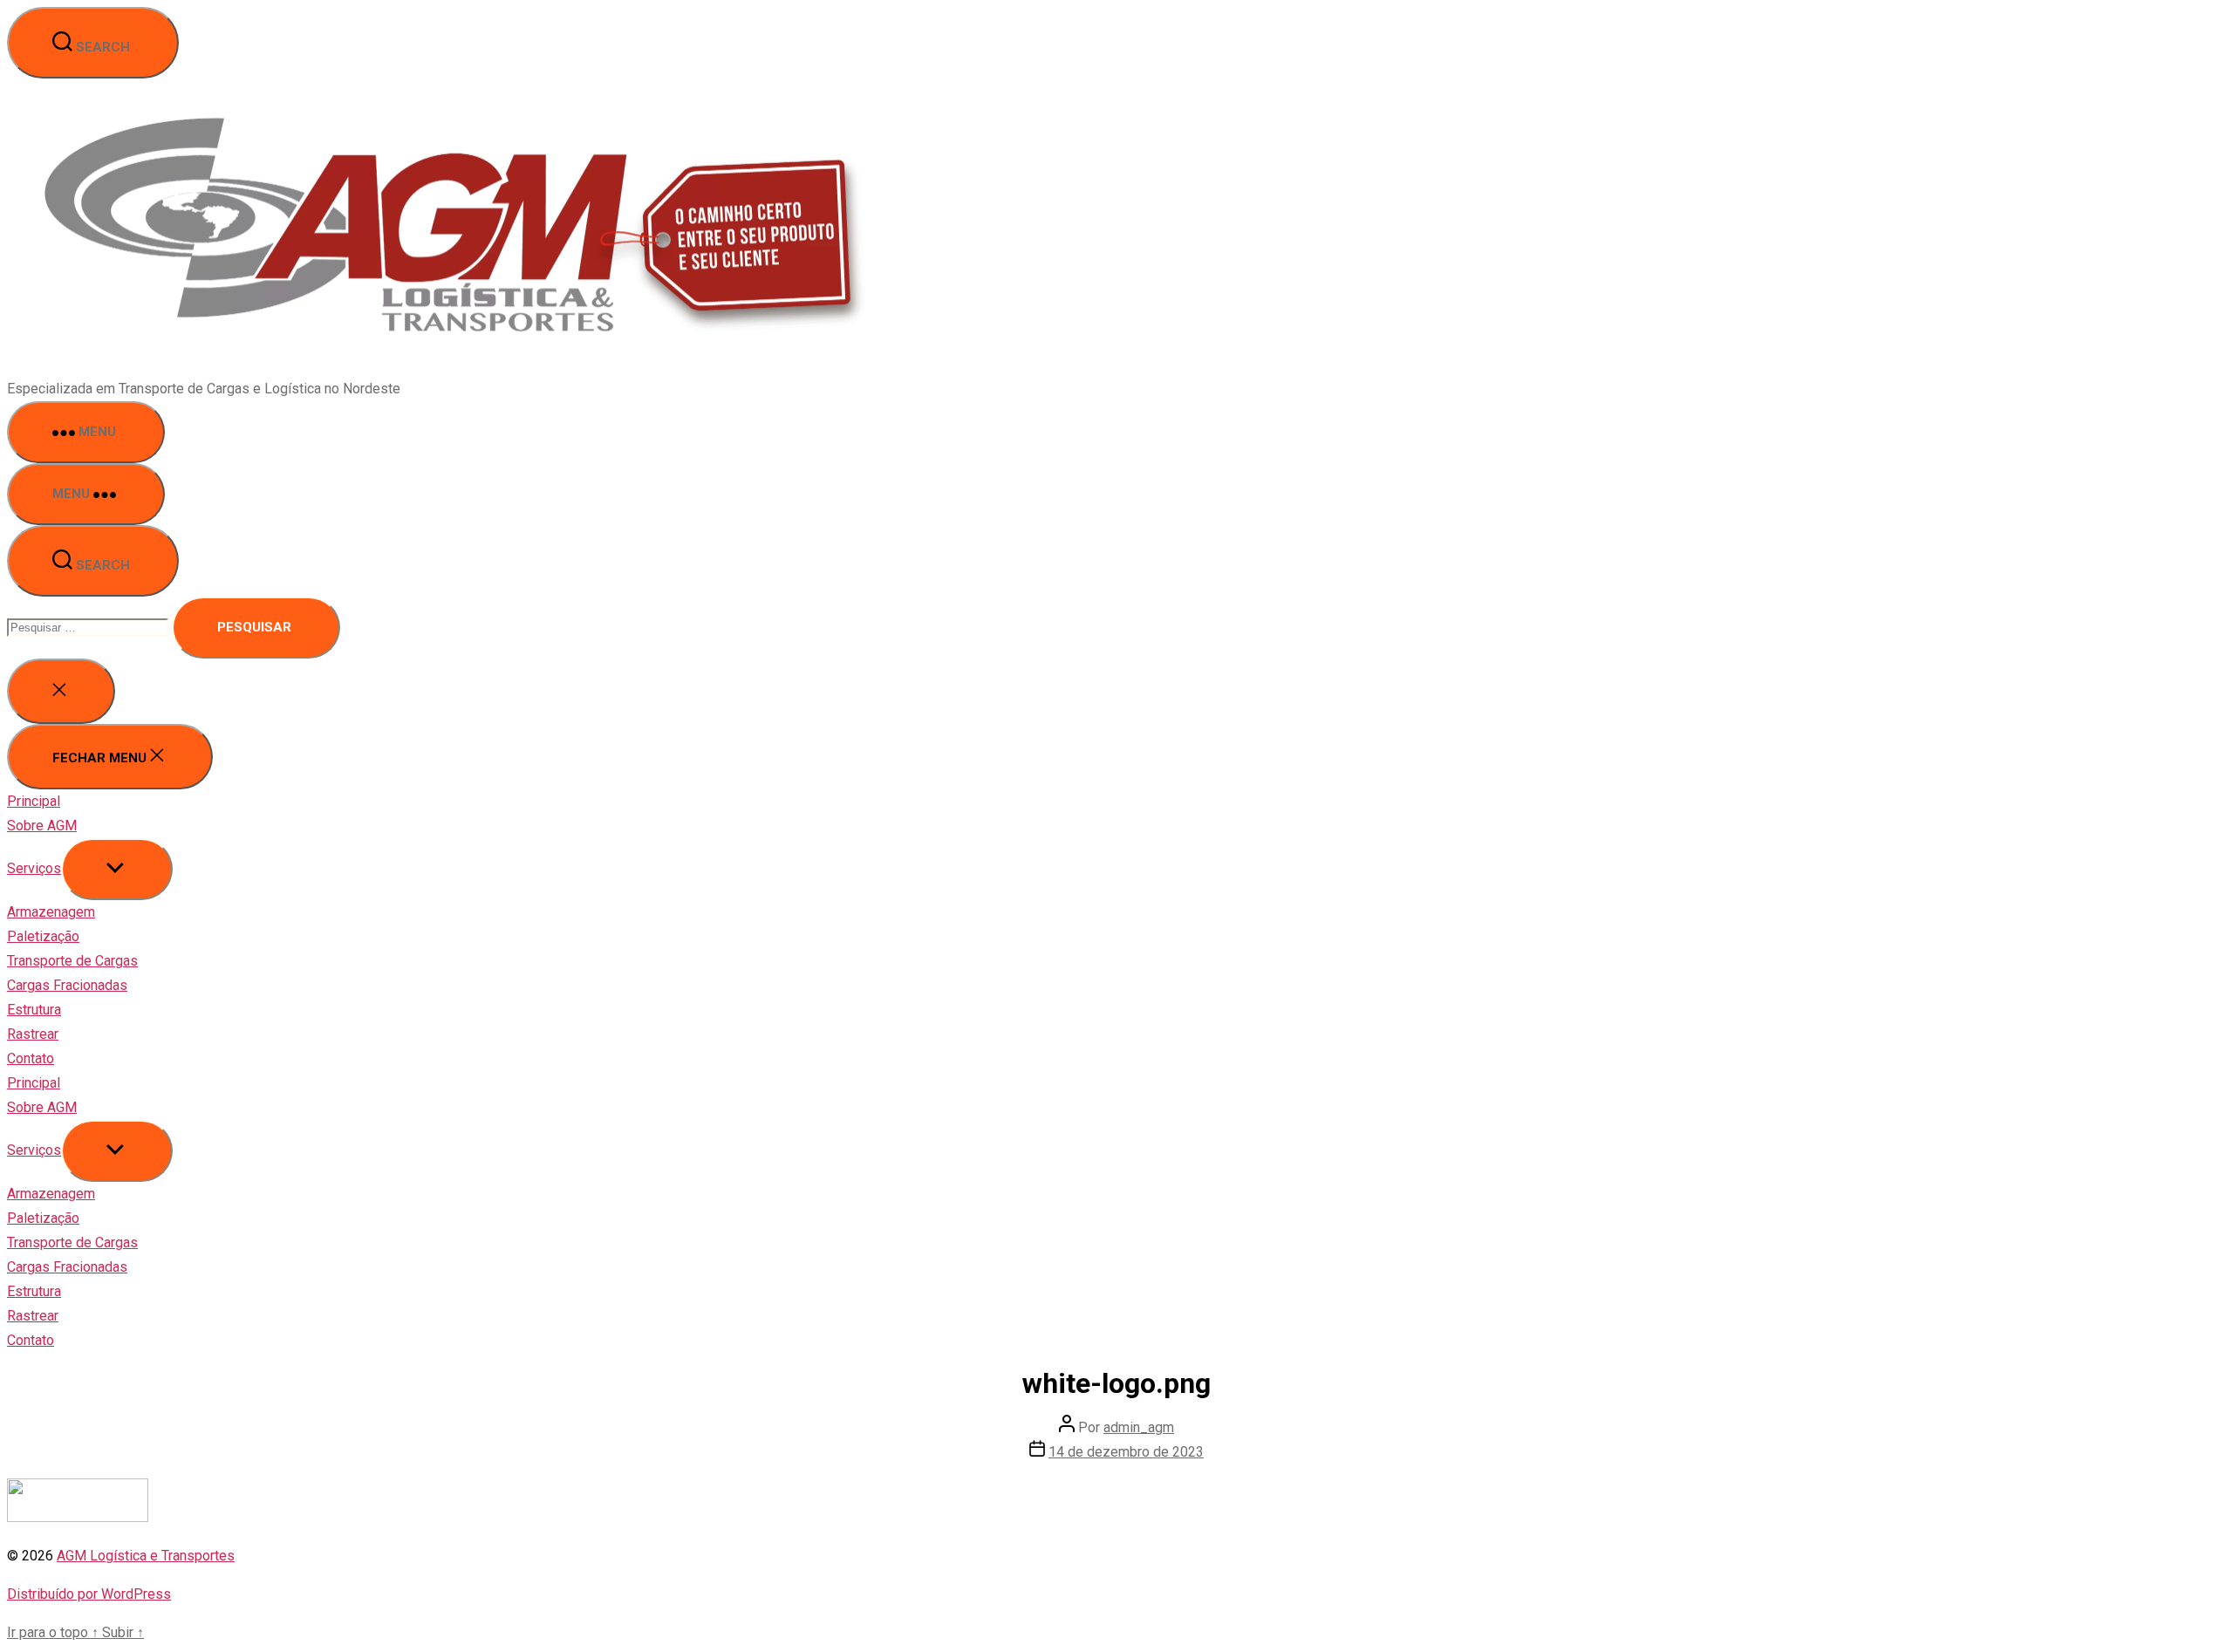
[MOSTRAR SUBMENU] (117, 869)
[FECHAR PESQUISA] (61, 691)
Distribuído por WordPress (89, 1594)
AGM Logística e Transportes (146, 1556)
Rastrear (33, 1034)
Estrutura (34, 1010)
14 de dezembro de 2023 (1126, 1452)
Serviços (34, 868)
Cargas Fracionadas (67, 985)
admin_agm (1139, 1427)
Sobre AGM (42, 826)
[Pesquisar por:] (89, 627)
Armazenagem (51, 912)
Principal (34, 801)
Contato (31, 1058)
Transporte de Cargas (72, 961)
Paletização (43, 936)
